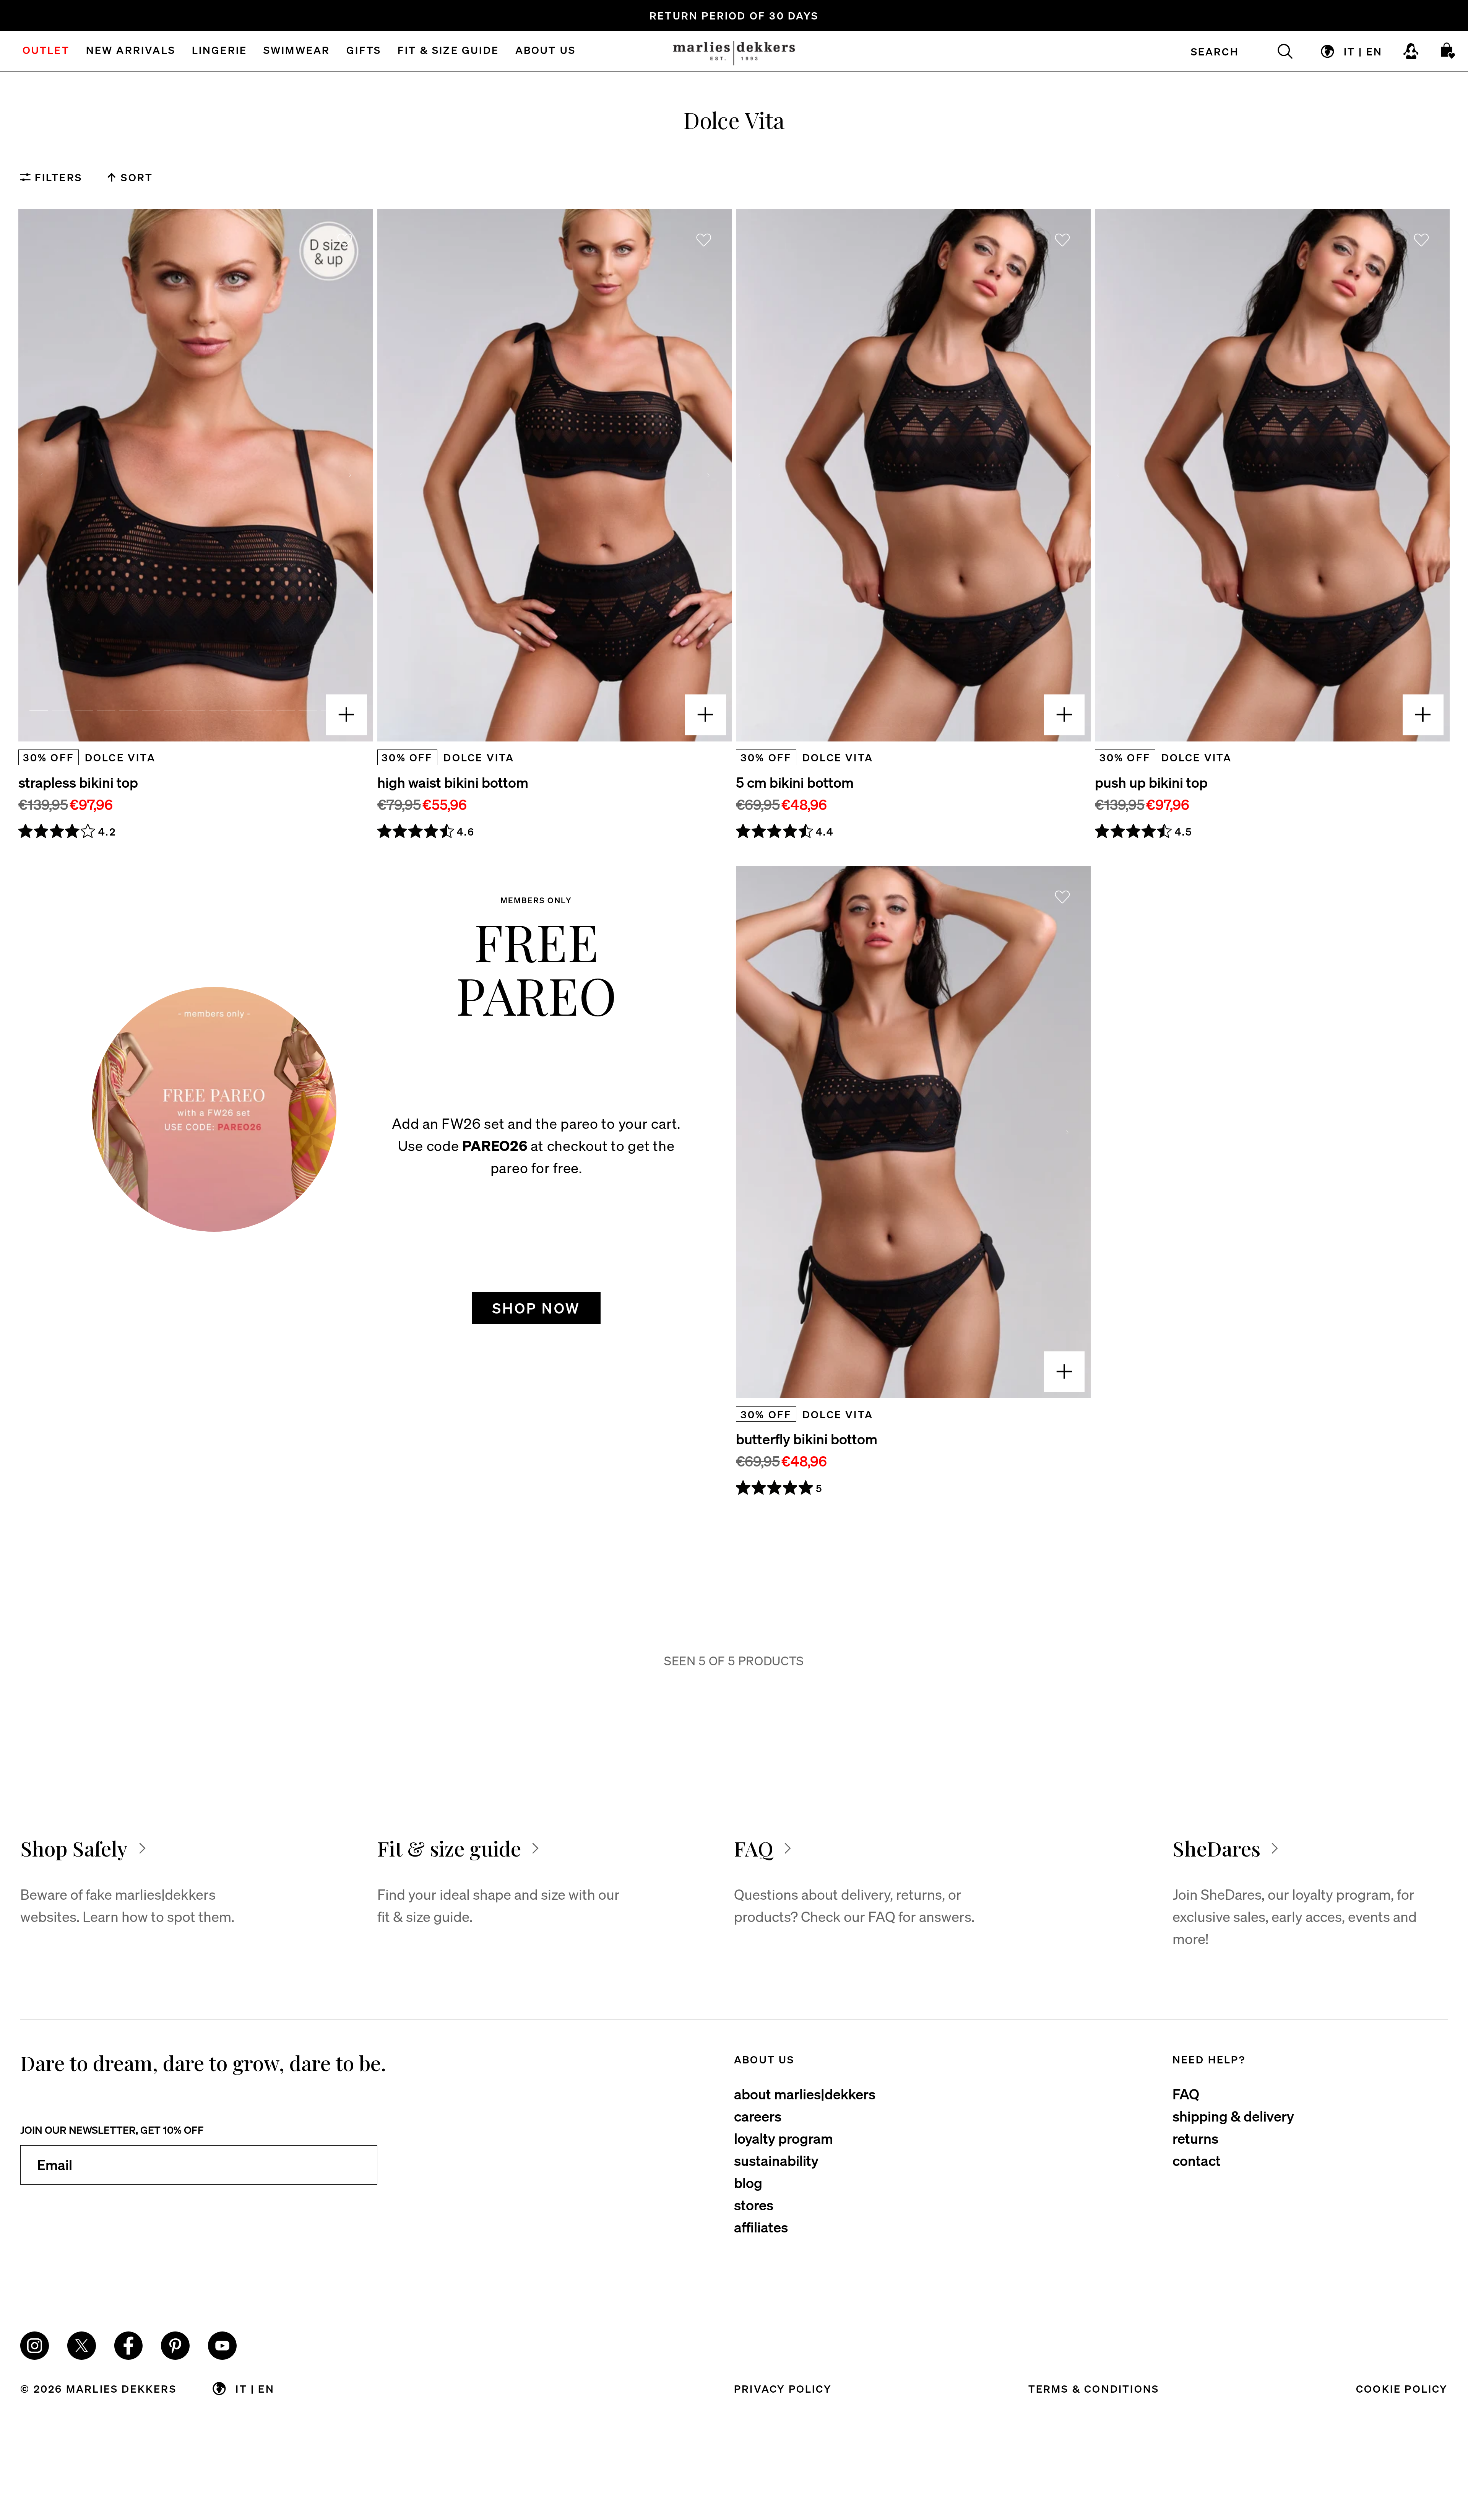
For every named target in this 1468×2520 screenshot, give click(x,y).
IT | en (1363, 51)
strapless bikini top (78, 782)
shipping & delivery (1233, 2116)
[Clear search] (1276, 51)
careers (758, 2116)
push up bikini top (1151, 782)
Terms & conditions (1094, 2388)
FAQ (1186, 2094)
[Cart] (1449, 51)
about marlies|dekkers (805, 2094)
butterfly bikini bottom (807, 1439)
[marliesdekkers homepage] (734, 51)
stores (754, 2205)
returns (1195, 2138)
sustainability (776, 2160)
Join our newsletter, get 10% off (112, 2130)
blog (748, 2182)
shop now (536, 1308)
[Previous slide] (42, 475)
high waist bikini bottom (453, 782)
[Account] (1411, 51)
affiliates (761, 2227)
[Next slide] (350, 475)
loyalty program (784, 2138)
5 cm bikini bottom (795, 782)
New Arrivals (131, 51)
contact (1197, 2160)
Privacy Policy (783, 2388)
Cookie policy (1402, 2388)
